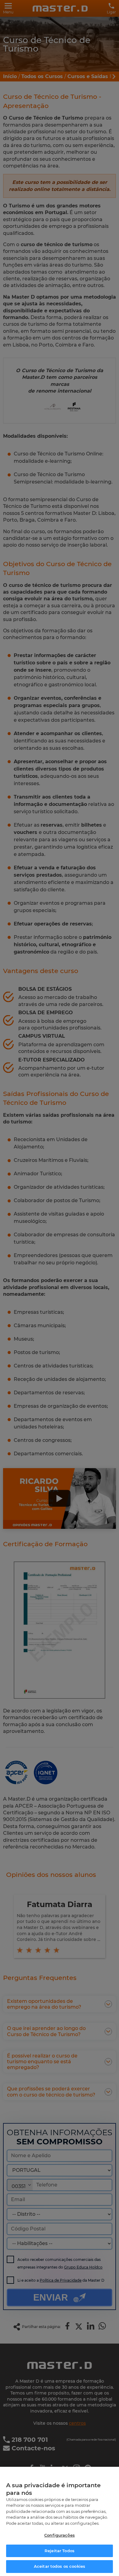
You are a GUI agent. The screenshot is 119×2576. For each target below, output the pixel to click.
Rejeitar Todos (60, 2551)
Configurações (60, 2535)
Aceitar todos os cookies (60, 2566)
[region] (60, 2521)
